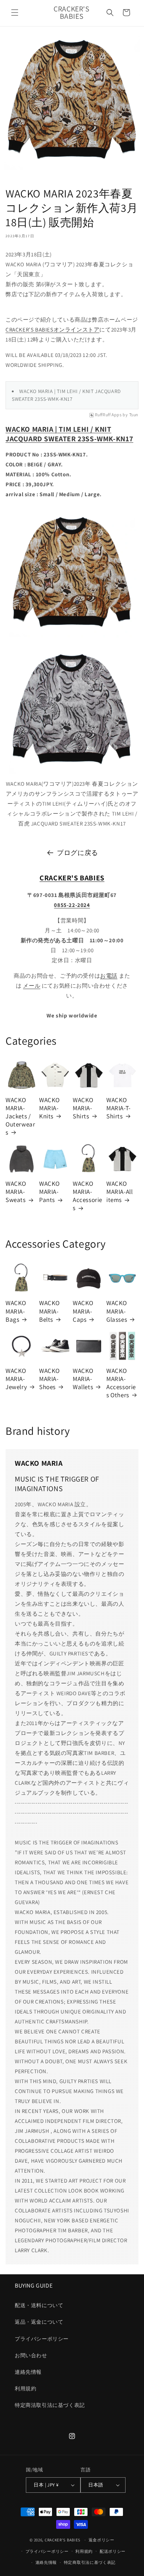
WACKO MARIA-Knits (49, 1108)
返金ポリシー (102, 2540)
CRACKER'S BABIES (63, 2540)
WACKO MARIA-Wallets (83, 1379)
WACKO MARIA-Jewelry (16, 1379)
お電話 (109, 976)
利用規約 (25, 2389)
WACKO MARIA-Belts (49, 1311)
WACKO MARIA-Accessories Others (121, 1383)
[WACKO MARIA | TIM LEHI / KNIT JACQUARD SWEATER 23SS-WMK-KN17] (72, 637)
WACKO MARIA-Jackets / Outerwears (20, 1116)
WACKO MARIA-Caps (83, 1311)
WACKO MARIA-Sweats (16, 1192)
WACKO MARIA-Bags (16, 1311)
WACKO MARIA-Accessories (88, 1196)
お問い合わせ (31, 2355)
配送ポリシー (113, 2551)
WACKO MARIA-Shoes (49, 1379)
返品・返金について (39, 2322)
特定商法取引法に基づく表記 (50, 2405)
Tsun (134, 415)
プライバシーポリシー (42, 2339)
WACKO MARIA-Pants (49, 1192)
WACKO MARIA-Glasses (117, 1311)
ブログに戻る (78, 853)
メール (32, 986)
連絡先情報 (28, 2372)
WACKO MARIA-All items (119, 1192)
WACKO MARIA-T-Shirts (119, 1108)
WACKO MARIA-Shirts (83, 1108)
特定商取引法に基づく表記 (90, 2562)
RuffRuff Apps (108, 415)
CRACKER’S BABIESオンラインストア (52, 330)
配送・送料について (39, 2305)
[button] (15, 13)
